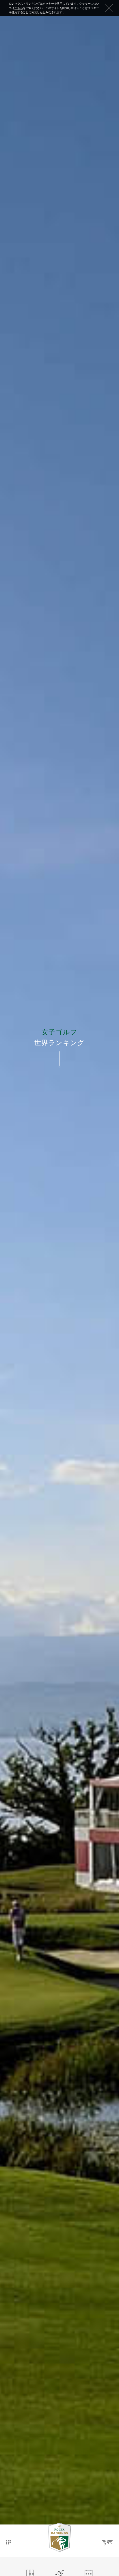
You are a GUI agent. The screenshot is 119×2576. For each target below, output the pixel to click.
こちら (19, 8)
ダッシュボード (8, 2537)
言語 (107, 2537)
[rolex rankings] (59, 2538)
